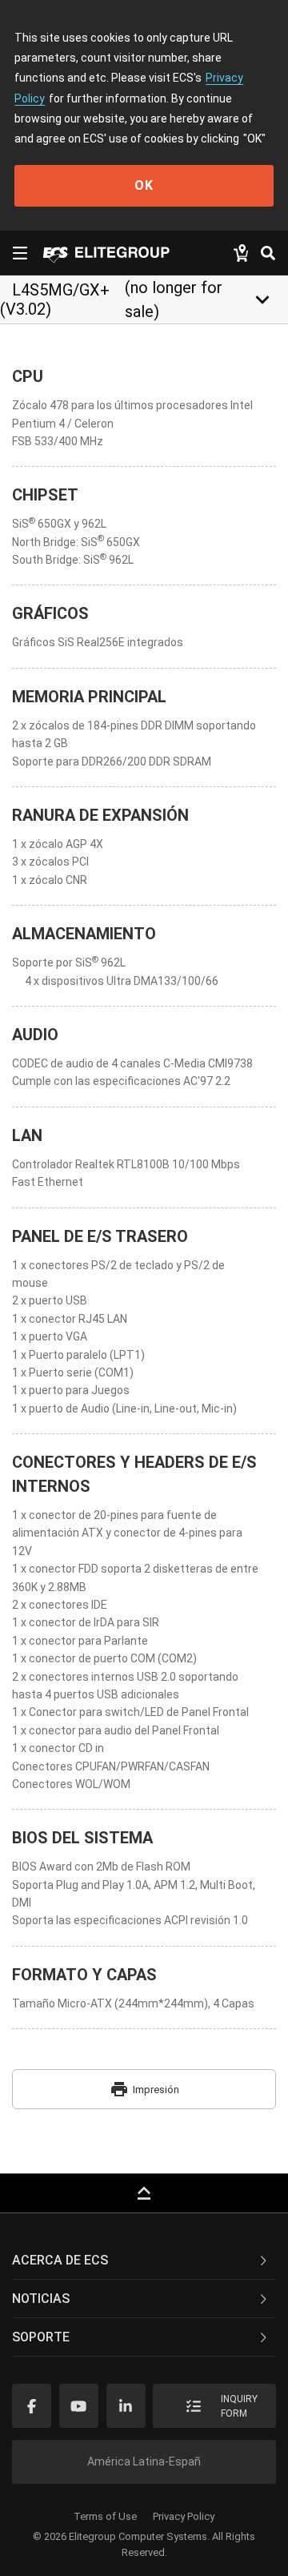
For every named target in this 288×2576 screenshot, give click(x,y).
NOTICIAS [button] (41, 2299)
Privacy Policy (184, 2516)
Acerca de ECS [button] (60, 2260)
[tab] (144, 2261)
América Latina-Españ (144, 2461)
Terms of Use (105, 2516)
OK (144, 185)
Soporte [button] (41, 2337)
